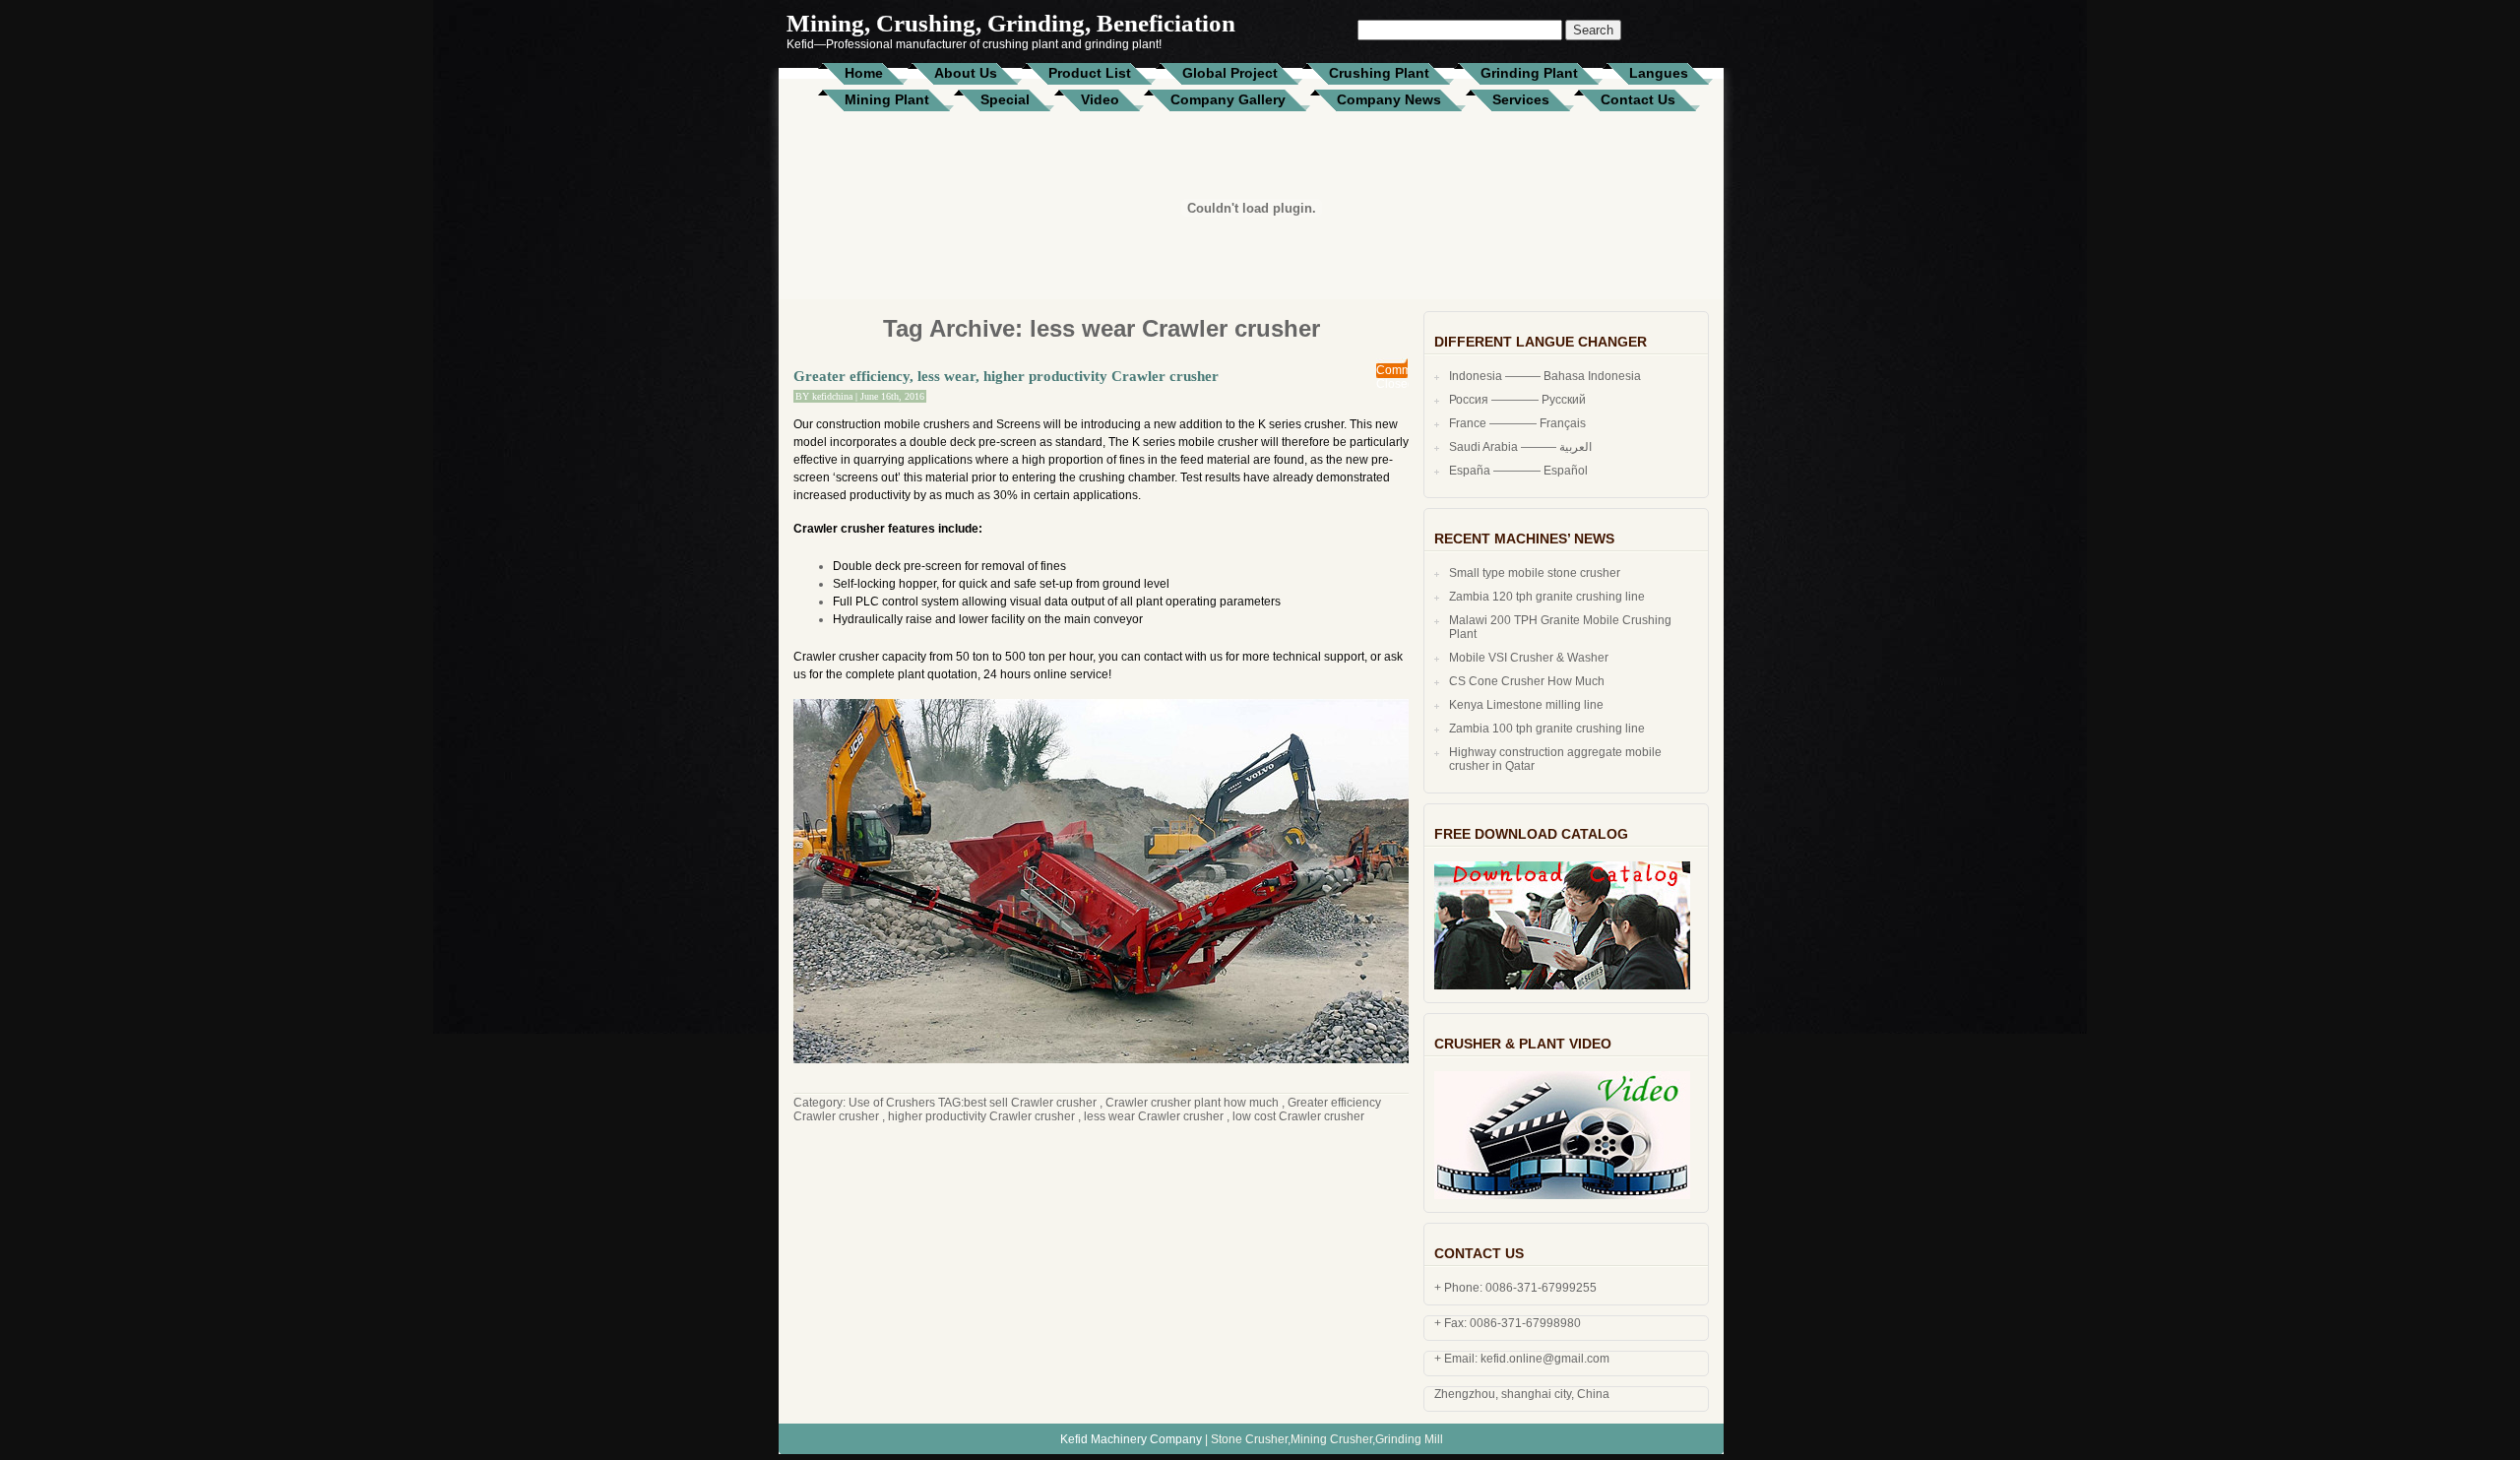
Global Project (1230, 73)
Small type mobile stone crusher (1535, 573)
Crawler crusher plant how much (1192, 1103)
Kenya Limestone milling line (1526, 705)
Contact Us (1638, 99)
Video (1100, 99)
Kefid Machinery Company (1131, 1439)
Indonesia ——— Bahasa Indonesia (1545, 376)
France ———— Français (1517, 423)
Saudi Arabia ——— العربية (1520, 447)
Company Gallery (1228, 99)
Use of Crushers (892, 1103)
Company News (1389, 99)
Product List (1090, 73)
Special (1005, 99)
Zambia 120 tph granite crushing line (1547, 597)
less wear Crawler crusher (1154, 1116)
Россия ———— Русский (1517, 400)
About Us (966, 73)
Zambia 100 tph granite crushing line (1547, 729)
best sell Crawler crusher (1030, 1103)
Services (1521, 99)
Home (864, 73)
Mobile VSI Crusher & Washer (1529, 658)
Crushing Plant (1379, 73)
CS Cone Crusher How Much (1527, 681)
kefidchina (832, 396)
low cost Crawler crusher (1298, 1116)
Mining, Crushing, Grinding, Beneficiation (1011, 23)
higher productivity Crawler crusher (981, 1116)
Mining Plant (887, 99)
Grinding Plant (1529, 73)
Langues (1659, 73)
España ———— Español (1518, 471)
